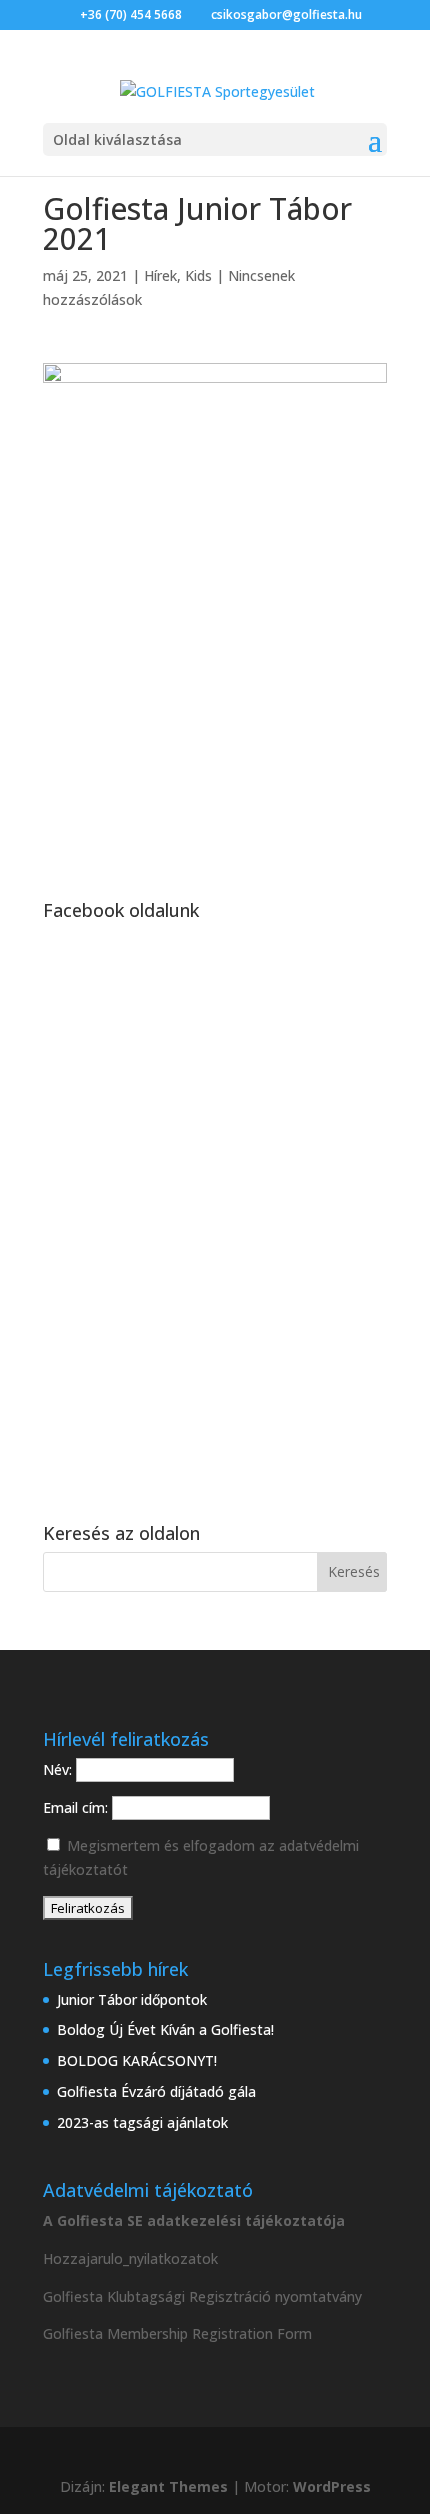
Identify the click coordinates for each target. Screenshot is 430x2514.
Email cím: (77, 1807)
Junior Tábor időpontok (132, 1999)
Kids (198, 275)
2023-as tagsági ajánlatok (142, 2122)
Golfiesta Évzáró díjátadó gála (156, 2091)
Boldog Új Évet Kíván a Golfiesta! (165, 2029)
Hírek (160, 275)
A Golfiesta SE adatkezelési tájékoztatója (194, 2220)
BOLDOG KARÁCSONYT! (137, 2060)
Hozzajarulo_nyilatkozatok (130, 2258)
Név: (59, 1769)
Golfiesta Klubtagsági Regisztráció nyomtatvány (202, 2296)
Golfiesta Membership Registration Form (177, 2333)
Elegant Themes (168, 2486)
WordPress (332, 2486)
